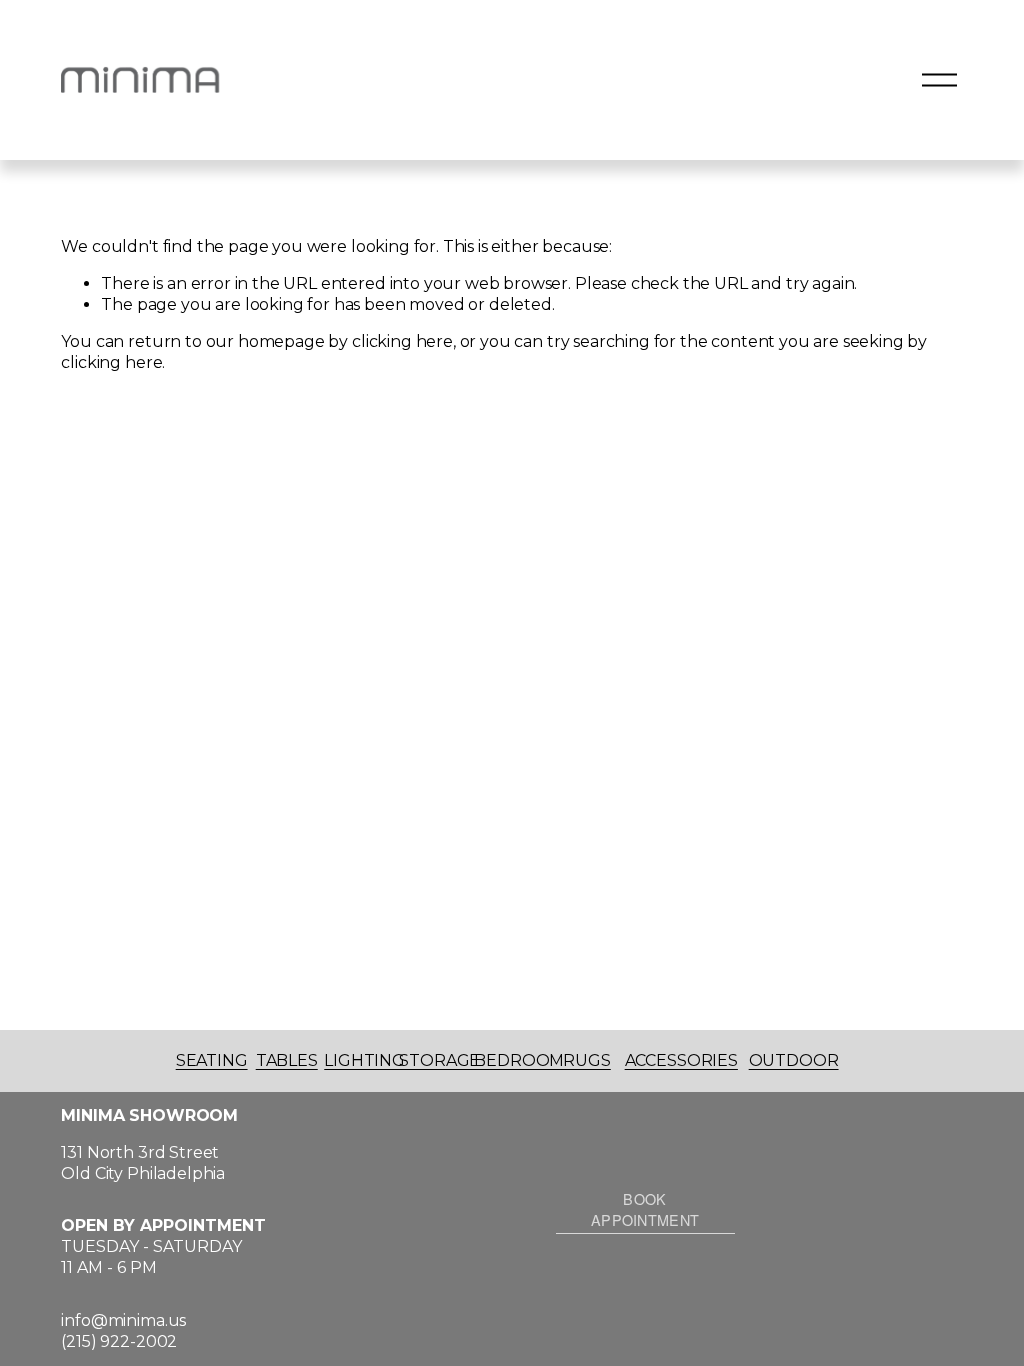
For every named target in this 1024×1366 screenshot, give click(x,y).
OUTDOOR (794, 1060)
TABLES (287, 1060)
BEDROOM (519, 1060)
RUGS (586, 1060)
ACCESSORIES (681, 1060)
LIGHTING (364, 1060)
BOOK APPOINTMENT (645, 1209)
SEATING (212, 1060)
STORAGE (439, 1060)
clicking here (402, 341)
